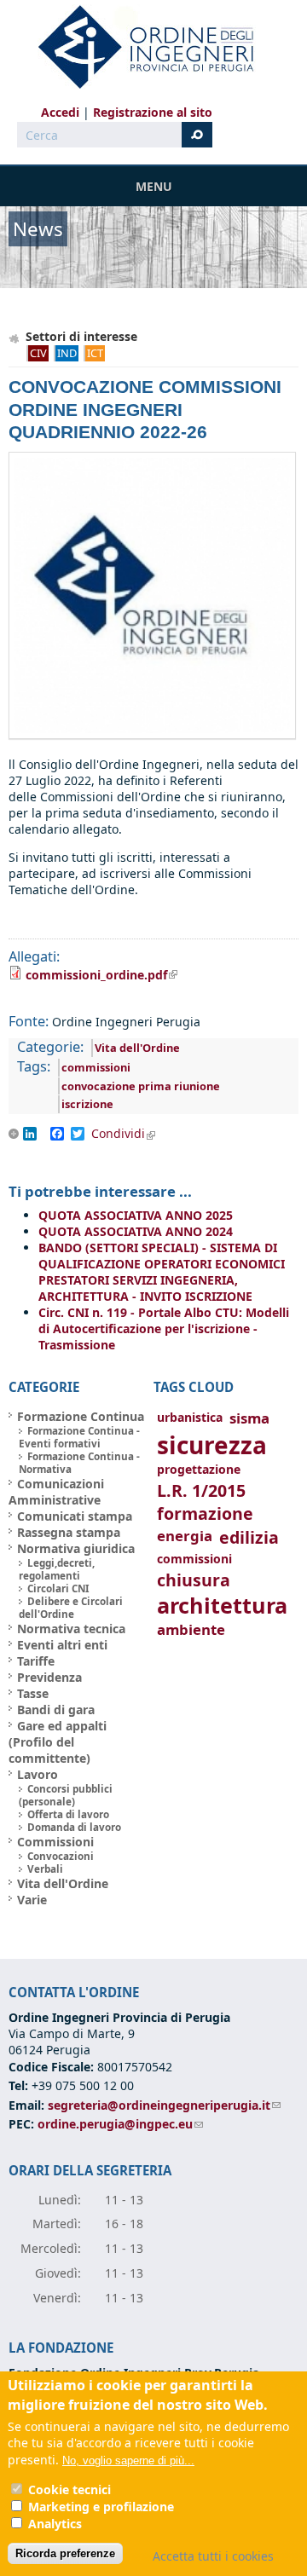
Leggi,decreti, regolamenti (57, 1569)
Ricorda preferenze (65, 2553)
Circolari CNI (58, 1588)
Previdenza (49, 1677)
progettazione (199, 1469)
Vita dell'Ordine (137, 1048)
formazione (205, 1513)
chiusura (194, 1580)
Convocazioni (61, 1856)
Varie (32, 1900)
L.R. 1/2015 (201, 1490)
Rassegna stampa (69, 1532)
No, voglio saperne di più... (128, 2460)
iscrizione (87, 1104)
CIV (38, 353)
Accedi (60, 112)
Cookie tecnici (70, 2489)
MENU (154, 186)
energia (185, 1536)
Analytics (55, 2524)
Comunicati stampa (75, 1516)
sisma (249, 1418)
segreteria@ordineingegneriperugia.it (164, 2105)
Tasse (33, 1693)
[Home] (139, 47)
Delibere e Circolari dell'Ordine (71, 1608)
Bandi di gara (56, 1710)
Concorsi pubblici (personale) (66, 1795)
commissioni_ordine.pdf (101, 975)
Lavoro (38, 1774)
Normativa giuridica (76, 1548)
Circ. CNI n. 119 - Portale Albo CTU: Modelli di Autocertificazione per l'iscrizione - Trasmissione (164, 1328)
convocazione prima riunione (141, 1086)
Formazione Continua (81, 1416)
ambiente (191, 1629)
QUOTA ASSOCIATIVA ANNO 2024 (136, 1231)
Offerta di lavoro (68, 1814)
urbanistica (190, 1417)
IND (67, 353)
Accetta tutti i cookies (213, 2556)
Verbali (45, 1869)
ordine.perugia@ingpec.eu (120, 2124)
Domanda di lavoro (74, 1827)
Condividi (129, 1134)
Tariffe (36, 1661)
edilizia (249, 1537)
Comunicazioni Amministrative (56, 1492)
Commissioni (55, 1842)
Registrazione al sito (153, 112)
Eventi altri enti (62, 1645)
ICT (95, 353)
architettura (222, 1606)
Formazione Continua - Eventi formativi (79, 1437)
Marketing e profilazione (101, 2507)
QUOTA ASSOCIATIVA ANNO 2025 (136, 1215)
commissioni (96, 1067)
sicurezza (212, 1445)
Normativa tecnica (71, 1629)
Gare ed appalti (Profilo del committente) (58, 1742)
